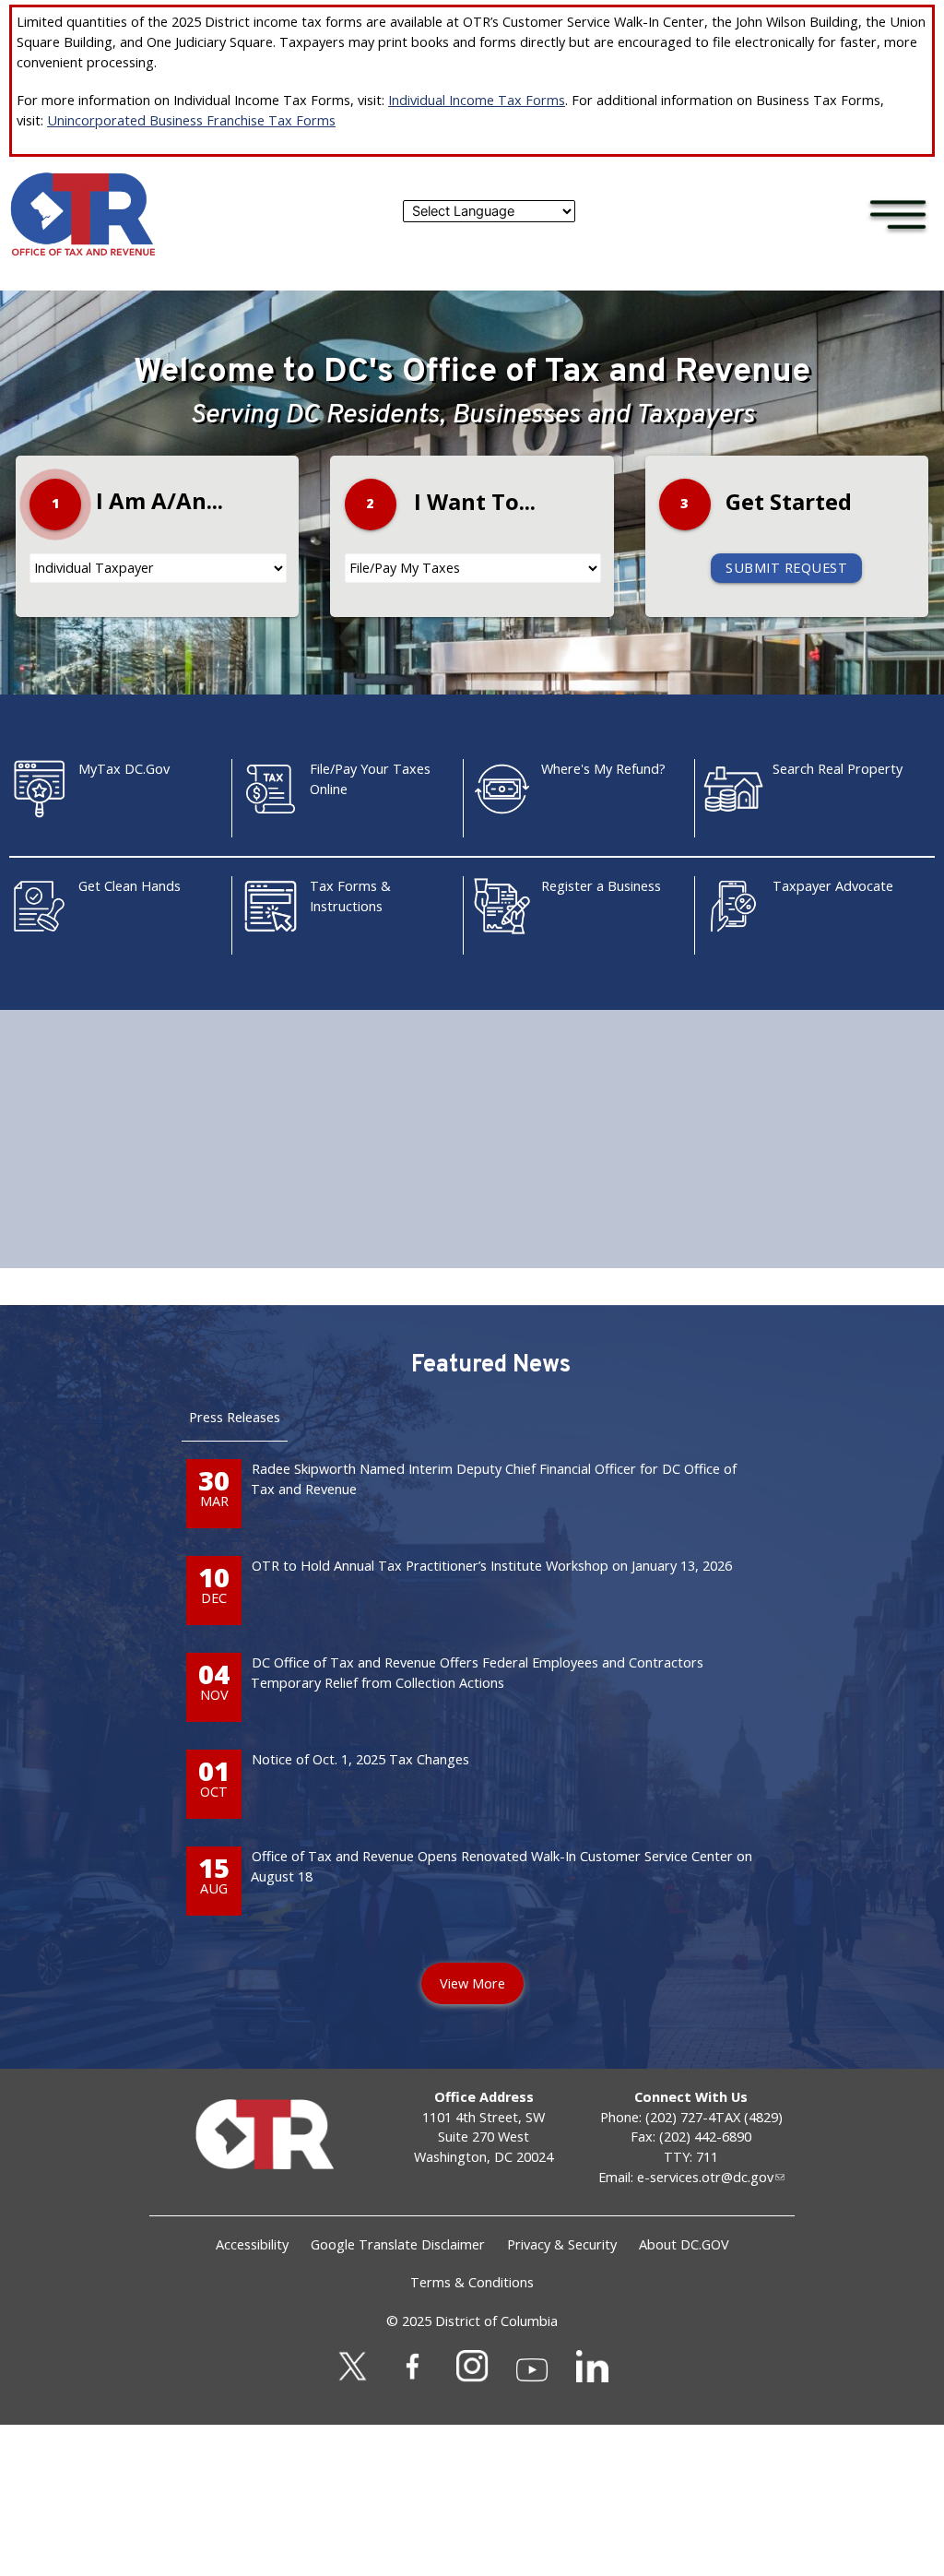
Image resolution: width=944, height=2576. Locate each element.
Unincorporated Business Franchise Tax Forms (191, 120)
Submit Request (786, 568)
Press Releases (235, 1417)
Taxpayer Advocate (833, 886)
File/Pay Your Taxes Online (370, 779)
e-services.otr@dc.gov (705, 2177)
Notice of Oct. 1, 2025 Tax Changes (360, 1759)
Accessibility (252, 2244)
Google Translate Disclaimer (398, 2244)
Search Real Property (838, 769)
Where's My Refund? (603, 769)
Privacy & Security (562, 2244)
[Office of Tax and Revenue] (83, 252)
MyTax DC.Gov (124, 769)
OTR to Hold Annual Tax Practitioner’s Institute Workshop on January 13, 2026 (492, 1566)
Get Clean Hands (130, 886)
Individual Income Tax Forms (477, 100)
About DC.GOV (684, 2244)
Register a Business (601, 886)
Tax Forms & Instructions (350, 896)
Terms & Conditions (472, 2282)
